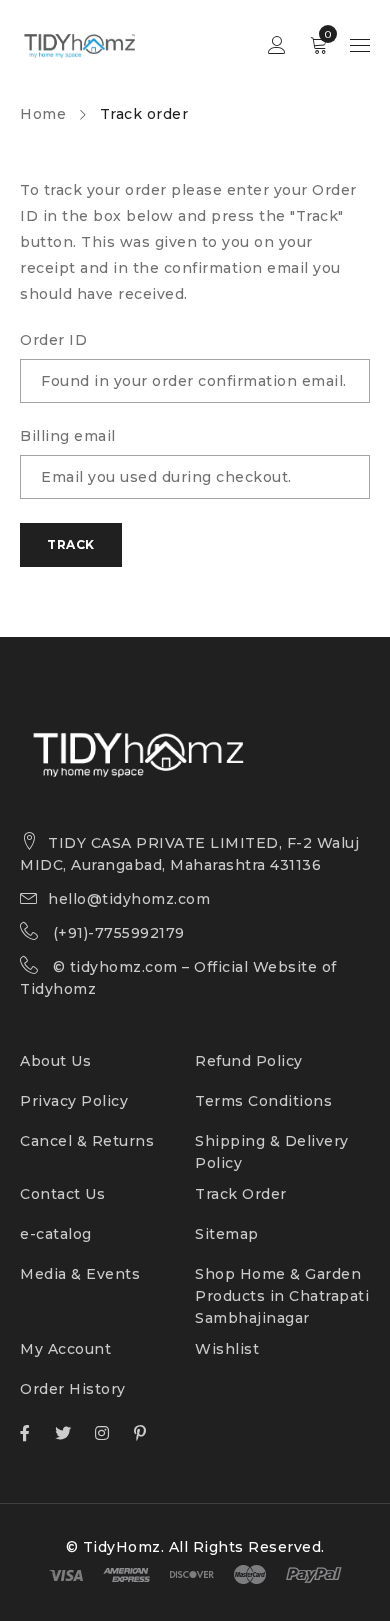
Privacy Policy (74, 1101)
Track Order (241, 1194)
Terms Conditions (263, 1101)
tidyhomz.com (124, 967)
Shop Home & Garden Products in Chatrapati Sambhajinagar (282, 1296)
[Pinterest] (140, 1433)
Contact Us (62, 1194)
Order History (73, 1389)
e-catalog (56, 1234)
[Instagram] (102, 1433)
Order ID (53, 340)
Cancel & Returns (87, 1141)
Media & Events (80, 1274)
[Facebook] (25, 1433)
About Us (55, 1061)
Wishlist (227, 1349)
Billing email (68, 436)
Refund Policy (249, 1061)
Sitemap (227, 1234)
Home (43, 114)
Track (71, 544)
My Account (65, 1349)
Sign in (277, 45)
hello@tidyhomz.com (129, 899)
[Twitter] (63, 1433)
